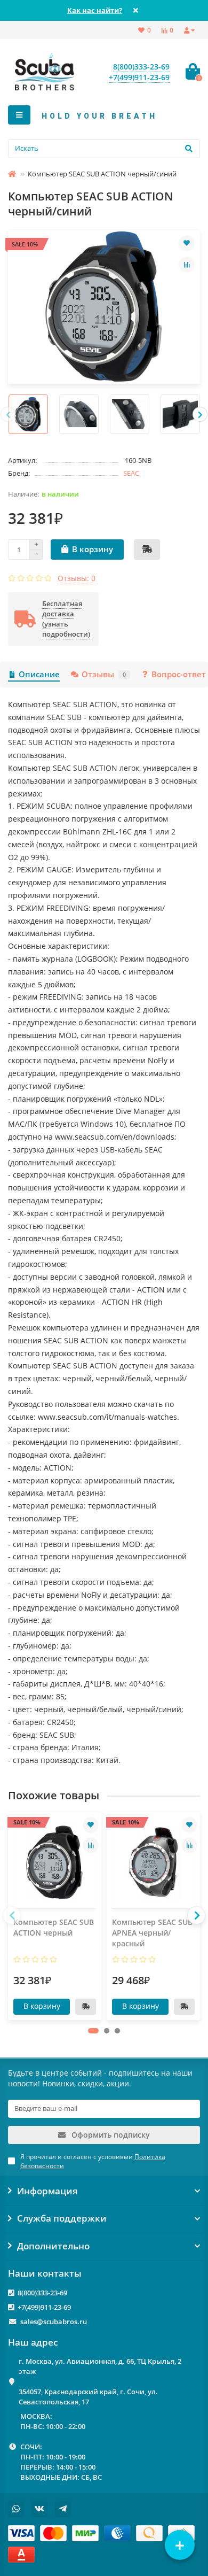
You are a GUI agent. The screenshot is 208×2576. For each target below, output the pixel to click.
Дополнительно (53, 2246)
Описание (39, 674)
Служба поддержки (62, 2218)
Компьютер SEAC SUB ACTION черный (54, 1927)
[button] (93, 2031)
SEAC (131, 473)
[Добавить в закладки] (187, 243)
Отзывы (104, 674)
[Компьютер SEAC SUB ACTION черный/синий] (104, 307)
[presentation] (8, 414)
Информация (47, 2191)
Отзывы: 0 (77, 578)
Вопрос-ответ (179, 674)
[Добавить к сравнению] (187, 265)
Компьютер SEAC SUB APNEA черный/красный (152, 1933)
